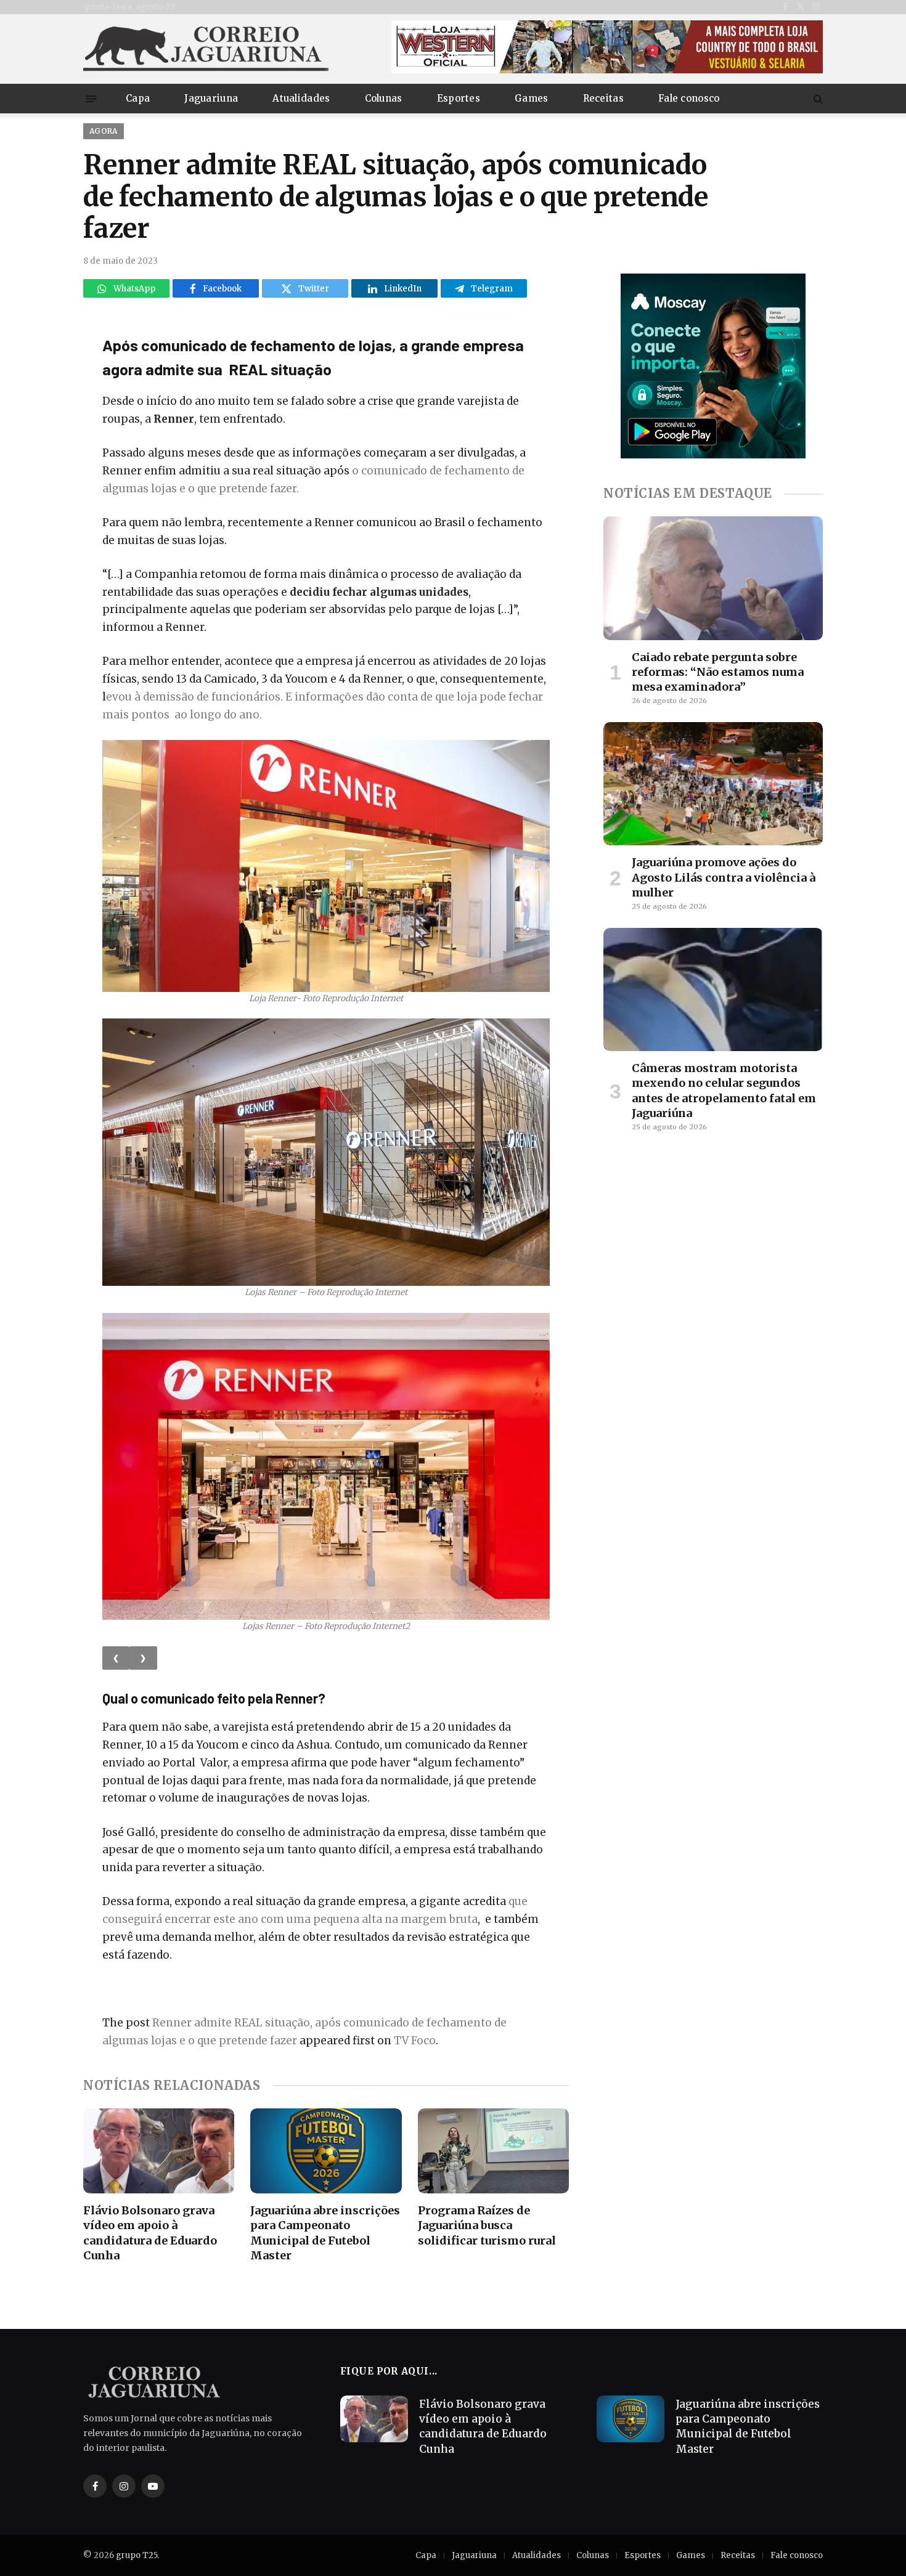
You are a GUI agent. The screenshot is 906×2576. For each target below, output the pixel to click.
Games (532, 98)
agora (104, 131)
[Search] (817, 99)
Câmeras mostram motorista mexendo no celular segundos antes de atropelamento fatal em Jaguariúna (724, 1091)
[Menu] (92, 98)
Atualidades (301, 98)
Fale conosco (689, 98)
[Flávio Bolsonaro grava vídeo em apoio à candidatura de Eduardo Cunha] (159, 2151)
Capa (138, 98)
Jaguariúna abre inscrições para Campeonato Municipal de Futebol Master (325, 2233)
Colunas (384, 98)
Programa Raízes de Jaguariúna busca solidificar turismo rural (487, 2225)
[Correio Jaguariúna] (206, 49)
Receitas (603, 98)
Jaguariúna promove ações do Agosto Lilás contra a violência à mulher (724, 877)
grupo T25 (137, 2555)
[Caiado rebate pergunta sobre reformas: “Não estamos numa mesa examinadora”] (713, 578)
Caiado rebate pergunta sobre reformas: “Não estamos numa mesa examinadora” (718, 672)
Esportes (459, 98)
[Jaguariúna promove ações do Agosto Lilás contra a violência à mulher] (713, 784)
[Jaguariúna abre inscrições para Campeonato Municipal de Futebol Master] (326, 2151)
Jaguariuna (211, 98)
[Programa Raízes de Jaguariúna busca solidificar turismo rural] (493, 2151)
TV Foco (415, 2041)
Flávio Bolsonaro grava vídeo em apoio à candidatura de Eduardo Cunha (150, 2233)
